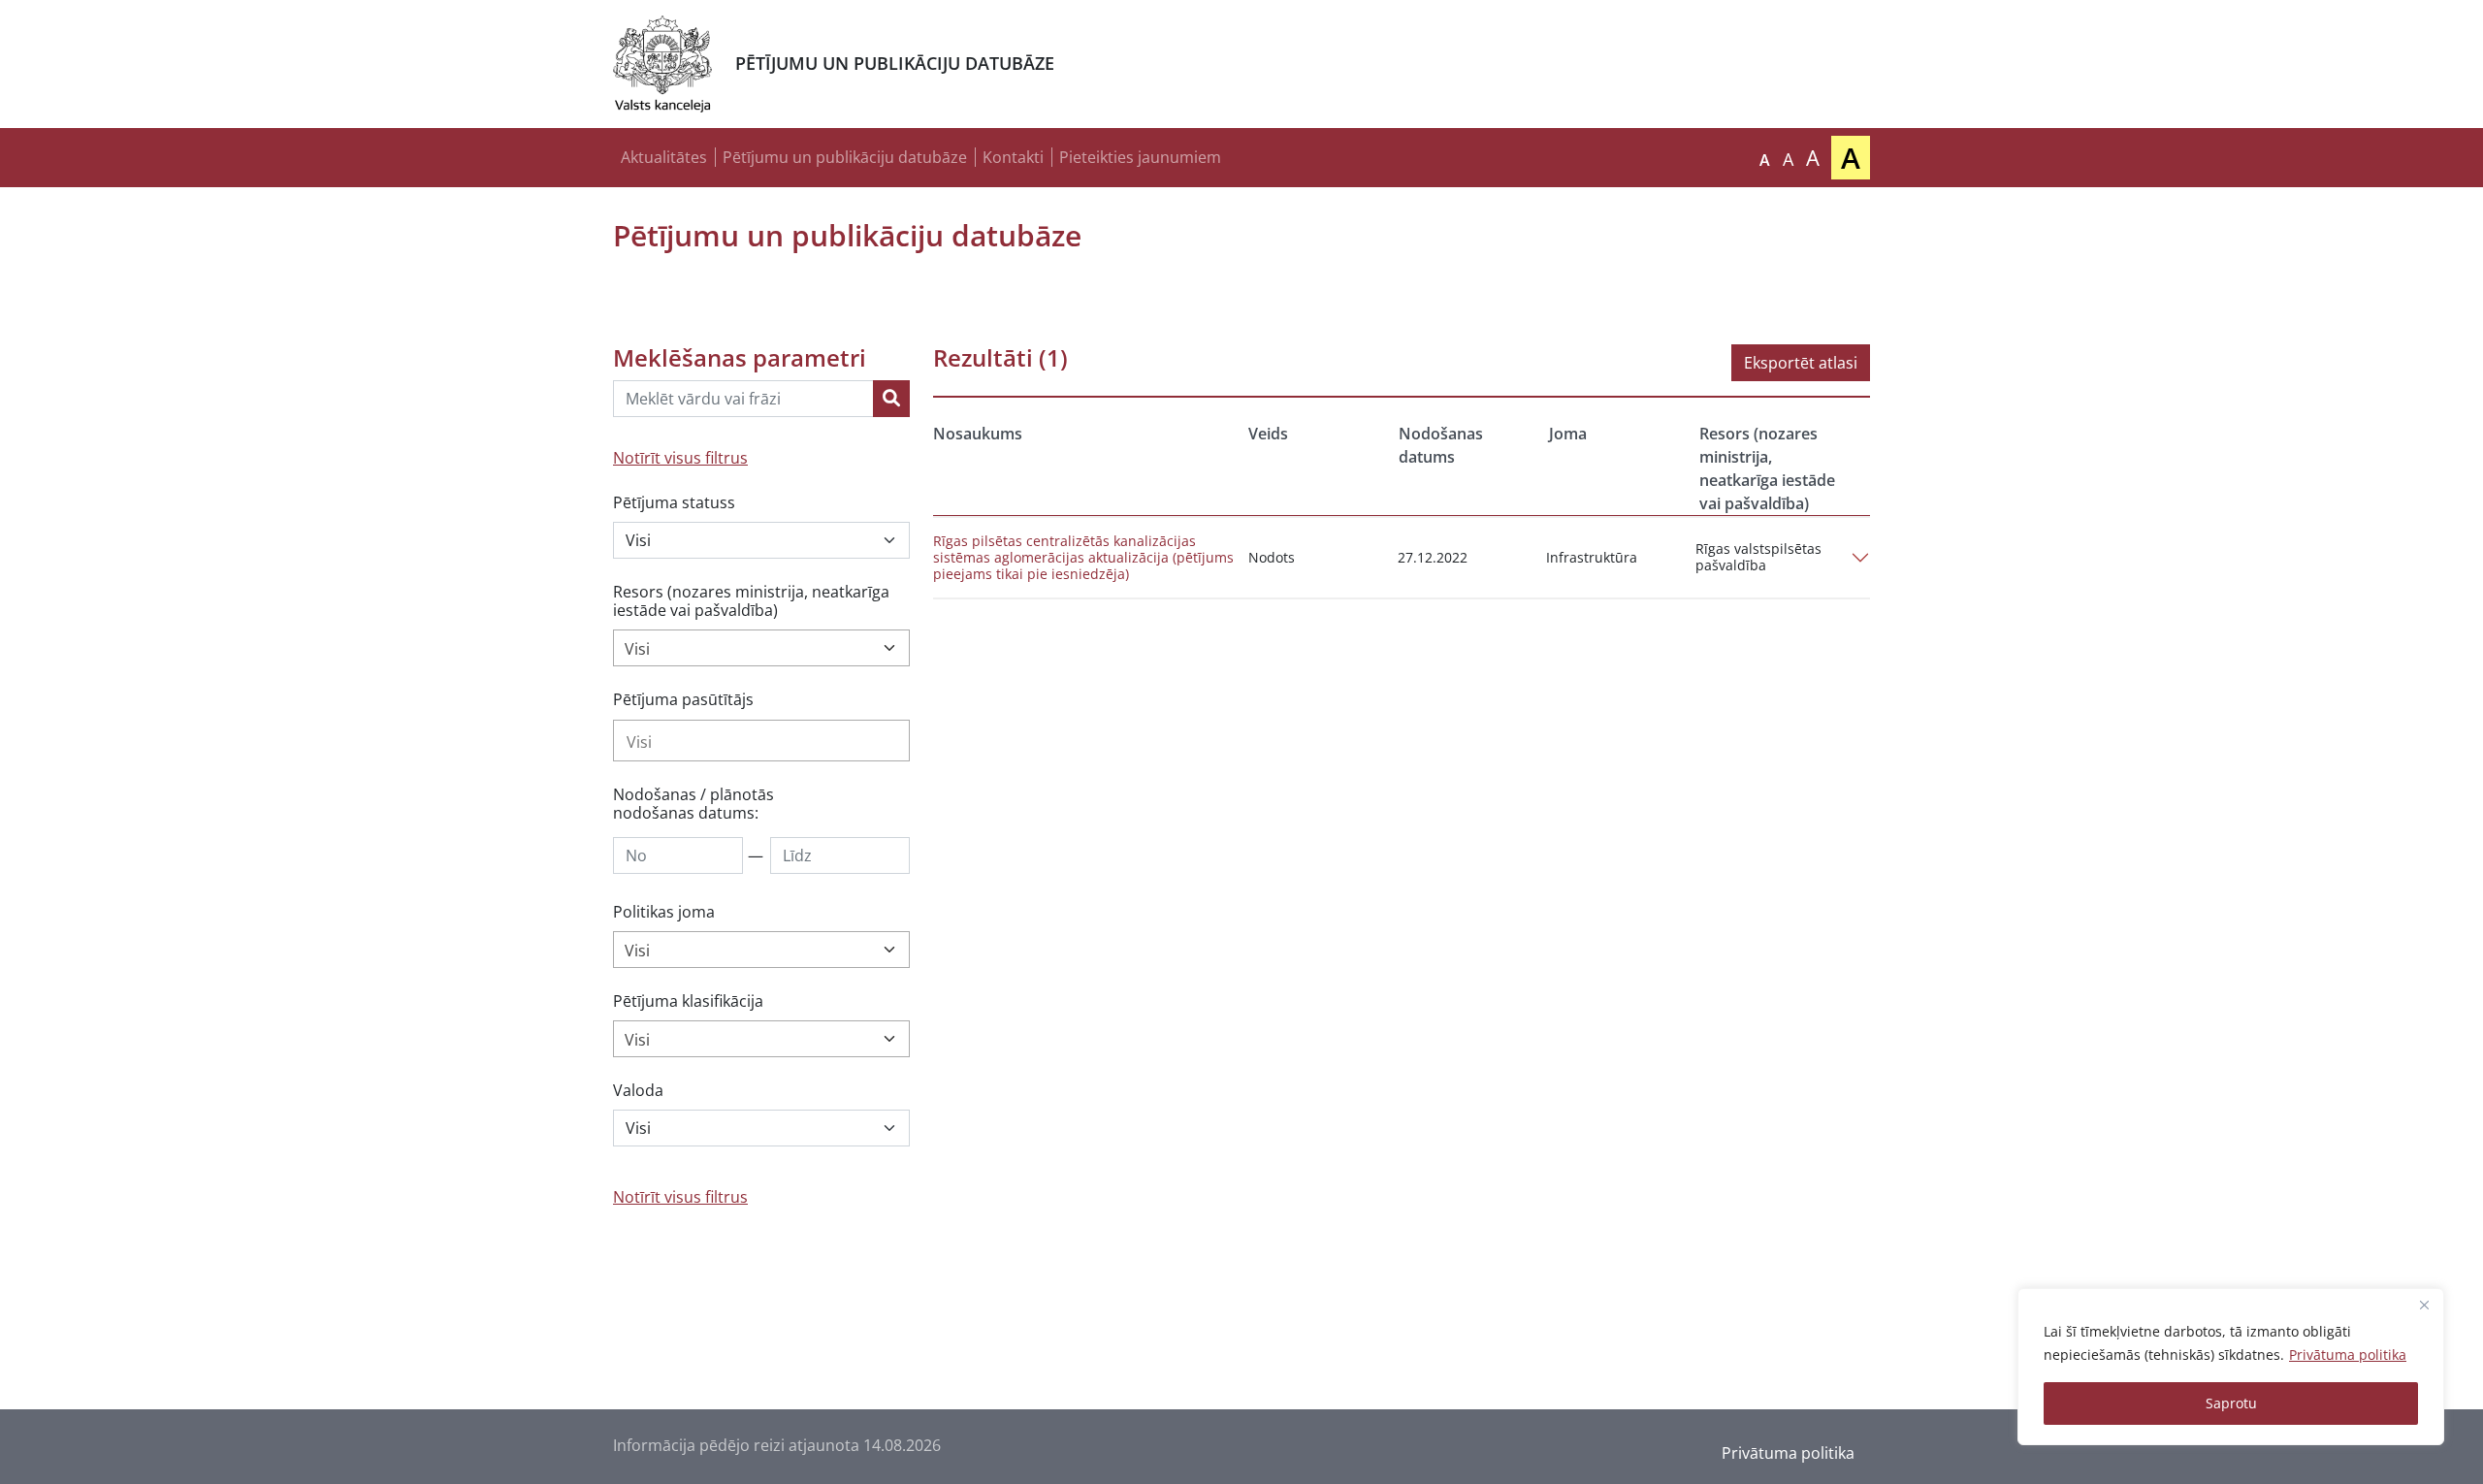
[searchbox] (761, 742)
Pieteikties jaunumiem (1140, 157)
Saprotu (2231, 1403)
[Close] (2424, 1305)
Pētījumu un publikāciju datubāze (845, 157)
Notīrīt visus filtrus (680, 458)
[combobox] (761, 648)
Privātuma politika (2348, 1355)
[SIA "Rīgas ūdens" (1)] (761, 741)
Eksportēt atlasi (1801, 363)
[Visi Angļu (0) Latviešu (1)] (761, 1128)
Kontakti (1013, 157)
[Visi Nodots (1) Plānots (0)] (761, 540)
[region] (2231, 1367)
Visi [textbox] (637, 649)
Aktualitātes (664, 157)
